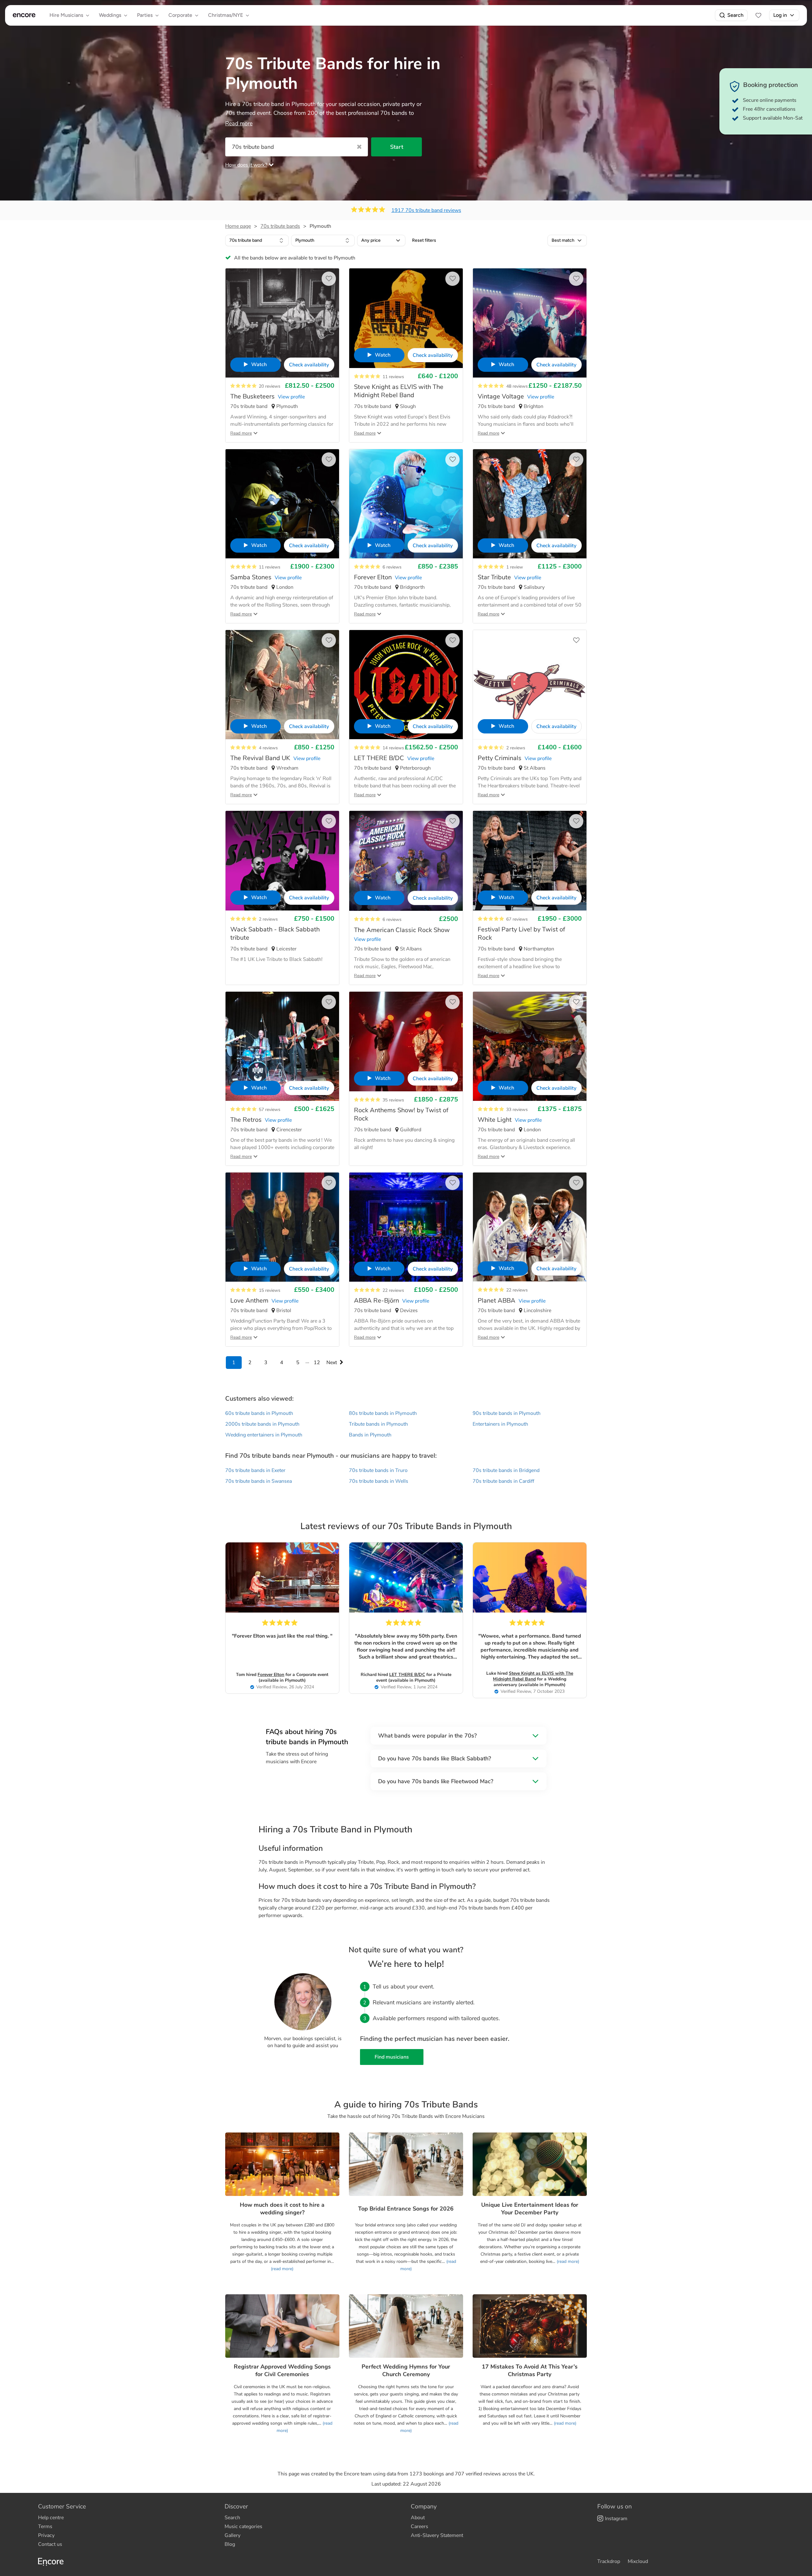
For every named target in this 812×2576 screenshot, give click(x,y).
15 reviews (270, 1290)
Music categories (243, 2527)
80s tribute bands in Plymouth (383, 1413)
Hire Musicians (66, 15)
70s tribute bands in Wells (379, 1481)
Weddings (110, 15)
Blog (230, 2544)
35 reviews (393, 1100)
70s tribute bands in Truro (378, 1470)
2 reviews (516, 748)
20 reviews (270, 386)
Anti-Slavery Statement (437, 2535)
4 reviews (268, 748)
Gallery (232, 2535)
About (418, 2518)
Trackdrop (609, 2561)
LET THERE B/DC (407, 1675)
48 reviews (517, 386)
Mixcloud (638, 2561)
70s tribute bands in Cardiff (503, 1481)
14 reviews (393, 748)
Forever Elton (271, 1675)
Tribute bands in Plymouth (378, 1424)
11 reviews (393, 377)
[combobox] (257, 240)
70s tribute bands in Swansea (259, 1481)
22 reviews (393, 1290)
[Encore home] (24, 15)
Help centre (51, 2518)
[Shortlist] (758, 15)
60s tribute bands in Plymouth (259, 1413)
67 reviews (517, 919)
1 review (515, 567)
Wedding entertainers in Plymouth (264, 1435)
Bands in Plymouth (370, 1435)
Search (735, 15)
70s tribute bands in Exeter (255, 1470)
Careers (419, 2527)
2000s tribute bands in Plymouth (262, 1424)
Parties (145, 15)
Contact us (50, 2544)
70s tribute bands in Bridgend (506, 1470)
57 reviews (270, 1110)
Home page (238, 226)
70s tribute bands (280, 226)
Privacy (46, 2535)
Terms (45, 2527)
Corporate (180, 15)
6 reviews (392, 567)
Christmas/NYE (226, 15)
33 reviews (517, 1110)
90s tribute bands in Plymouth (507, 1413)
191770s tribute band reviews (426, 210)
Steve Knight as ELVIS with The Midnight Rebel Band (533, 1676)
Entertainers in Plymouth (500, 1424)
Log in (780, 15)
